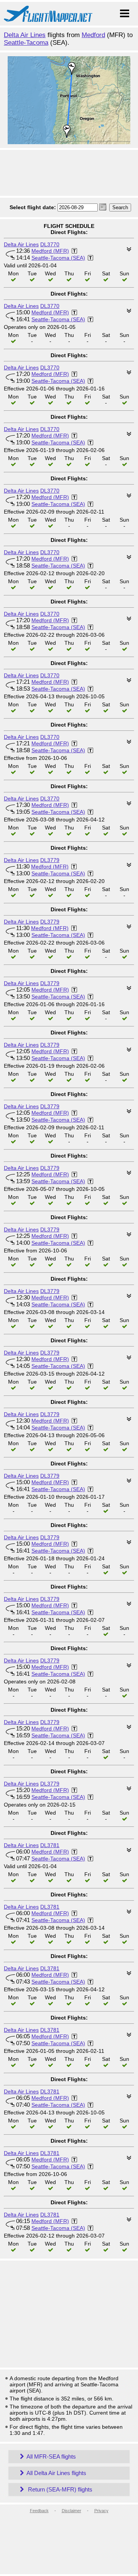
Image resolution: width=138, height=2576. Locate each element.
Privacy (101, 2511)
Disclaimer (71, 2511)
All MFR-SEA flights (51, 2456)
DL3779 (50, 860)
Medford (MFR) (50, 251)
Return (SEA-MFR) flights (59, 2489)
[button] (103, 207)
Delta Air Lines (25, 35)
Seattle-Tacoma (26, 43)
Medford (93, 35)
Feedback (39, 2511)
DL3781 (50, 1845)
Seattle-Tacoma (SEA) (58, 258)
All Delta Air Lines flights (56, 2473)
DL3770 (50, 244)
